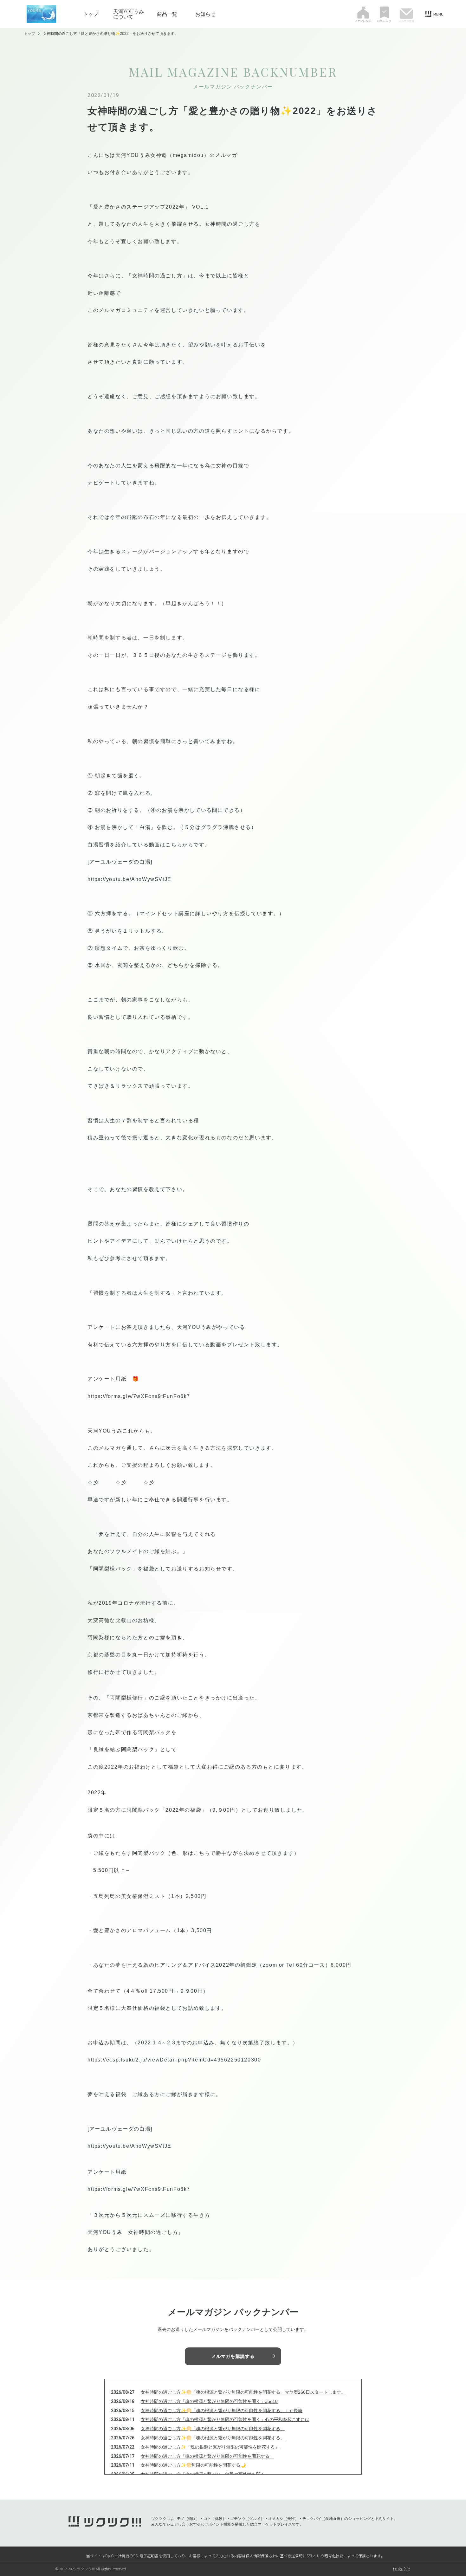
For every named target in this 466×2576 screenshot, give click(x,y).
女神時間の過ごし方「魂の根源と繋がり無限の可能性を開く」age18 (209, 2401)
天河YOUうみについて (129, 14)
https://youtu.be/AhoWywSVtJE (129, 879)
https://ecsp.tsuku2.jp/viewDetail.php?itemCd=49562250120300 (174, 2060)
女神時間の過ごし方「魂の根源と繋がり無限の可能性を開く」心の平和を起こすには (225, 2419)
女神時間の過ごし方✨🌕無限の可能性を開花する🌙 (193, 2465)
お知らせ (205, 14)
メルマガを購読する (233, 2356)
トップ (91, 14)
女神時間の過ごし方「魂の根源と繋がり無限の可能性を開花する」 (207, 2456)
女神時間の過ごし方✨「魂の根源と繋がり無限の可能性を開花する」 (210, 2447)
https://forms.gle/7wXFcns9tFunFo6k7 (139, 1396)
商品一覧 (167, 14)
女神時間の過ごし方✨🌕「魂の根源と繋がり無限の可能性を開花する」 (213, 2429)
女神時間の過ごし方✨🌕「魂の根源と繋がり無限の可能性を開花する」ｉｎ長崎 (222, 2411)
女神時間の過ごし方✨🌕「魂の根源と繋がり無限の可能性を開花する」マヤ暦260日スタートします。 (243, 2392)
